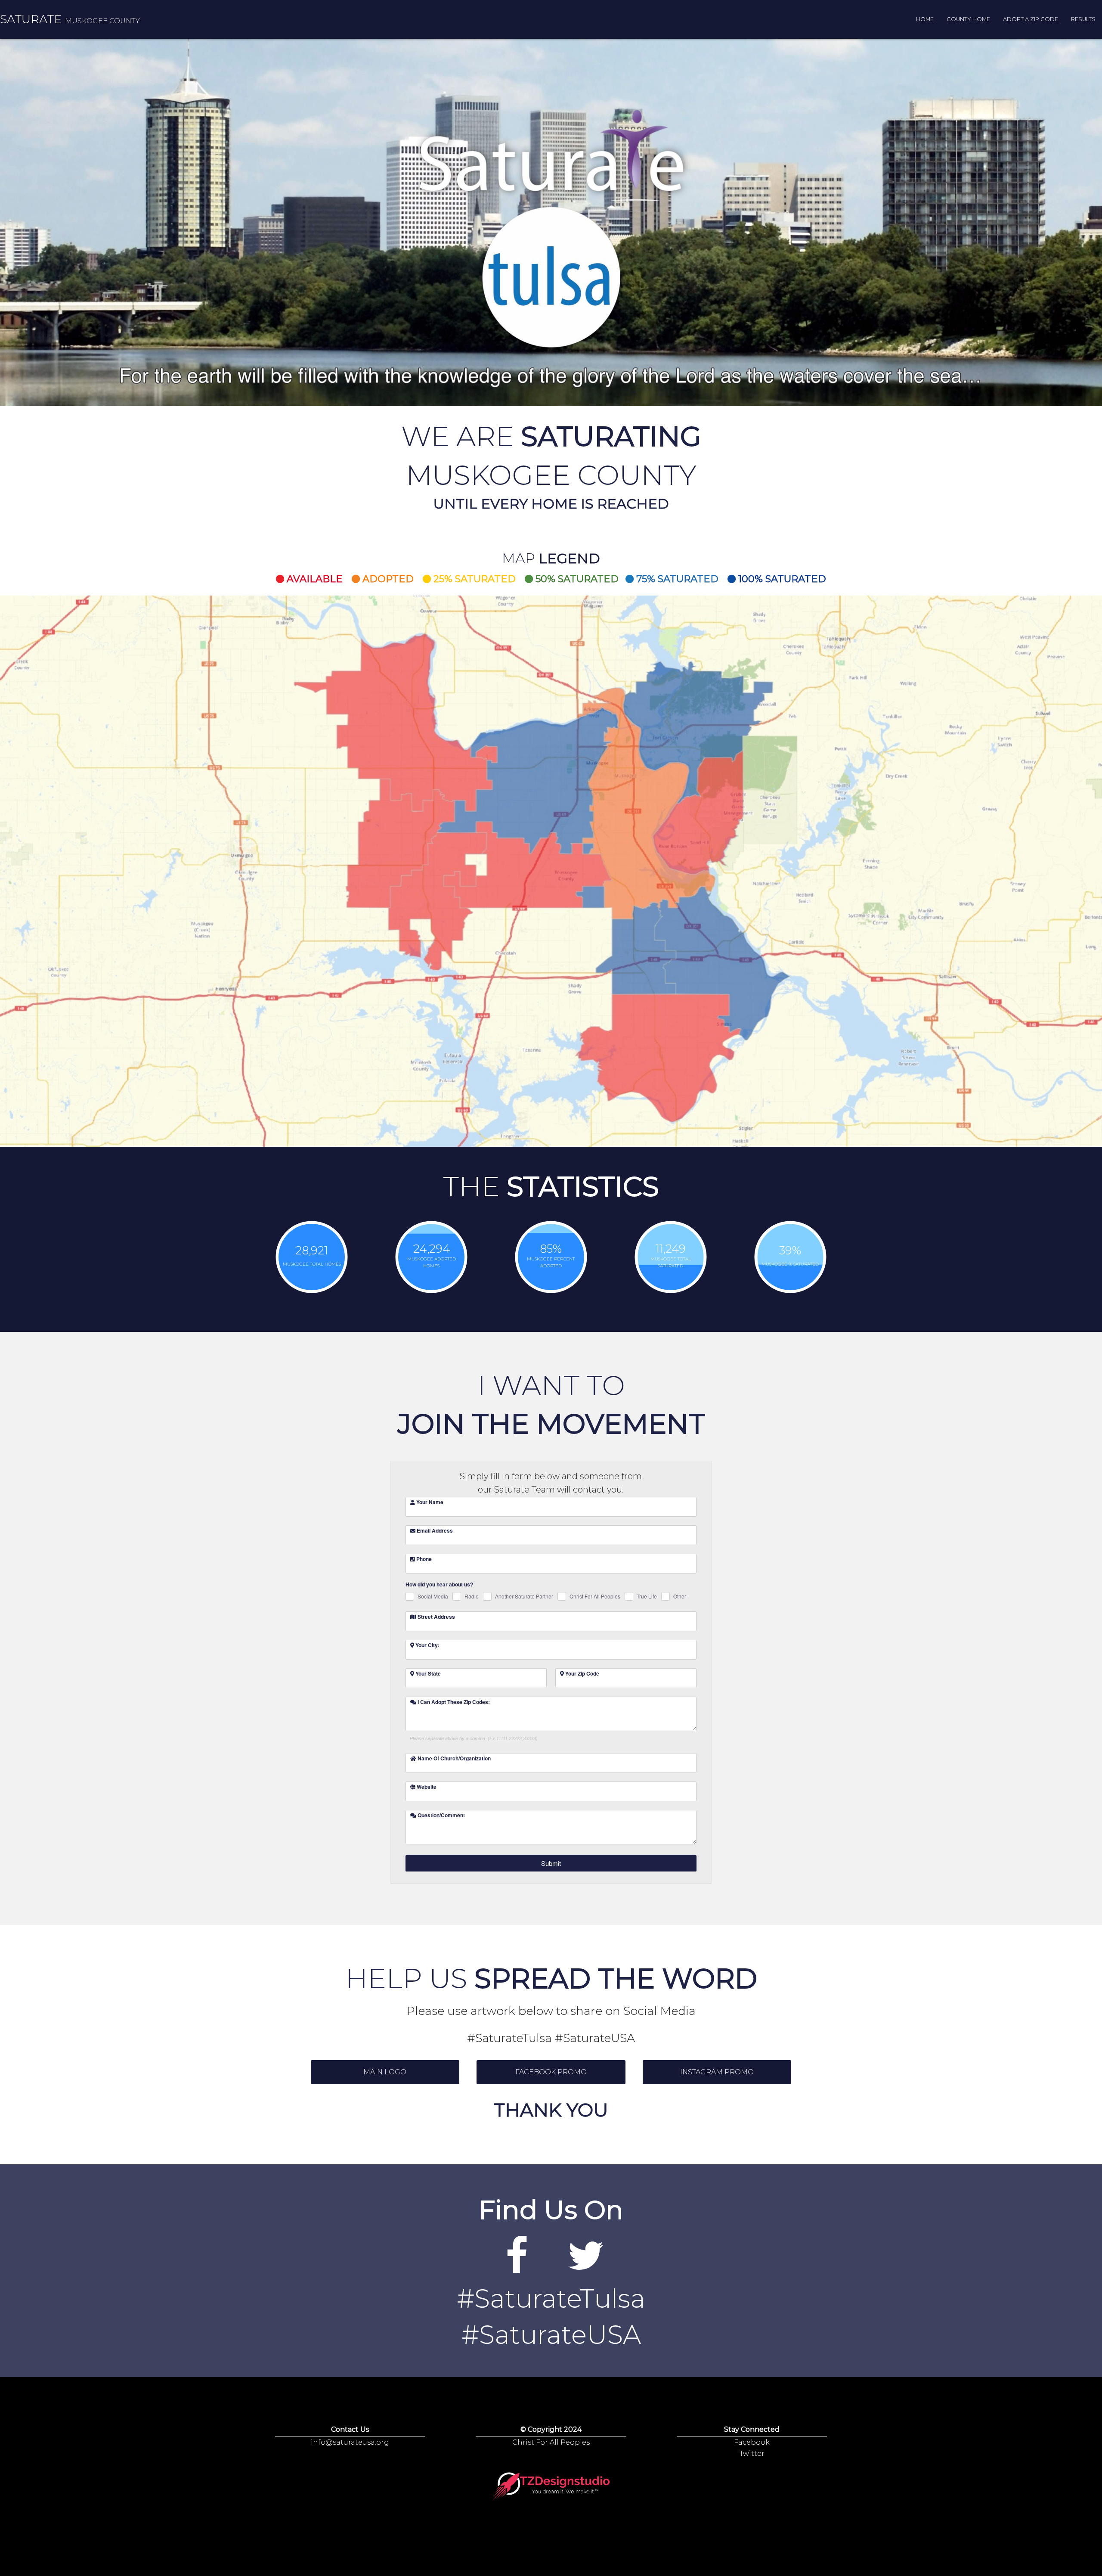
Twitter (752, 2453)
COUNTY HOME (968, 19)
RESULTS (1083, 19)
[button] (385, 2072)
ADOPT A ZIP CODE (1031, 19)
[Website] (517, 2267)
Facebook (752, 2442)
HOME (925, 19)
